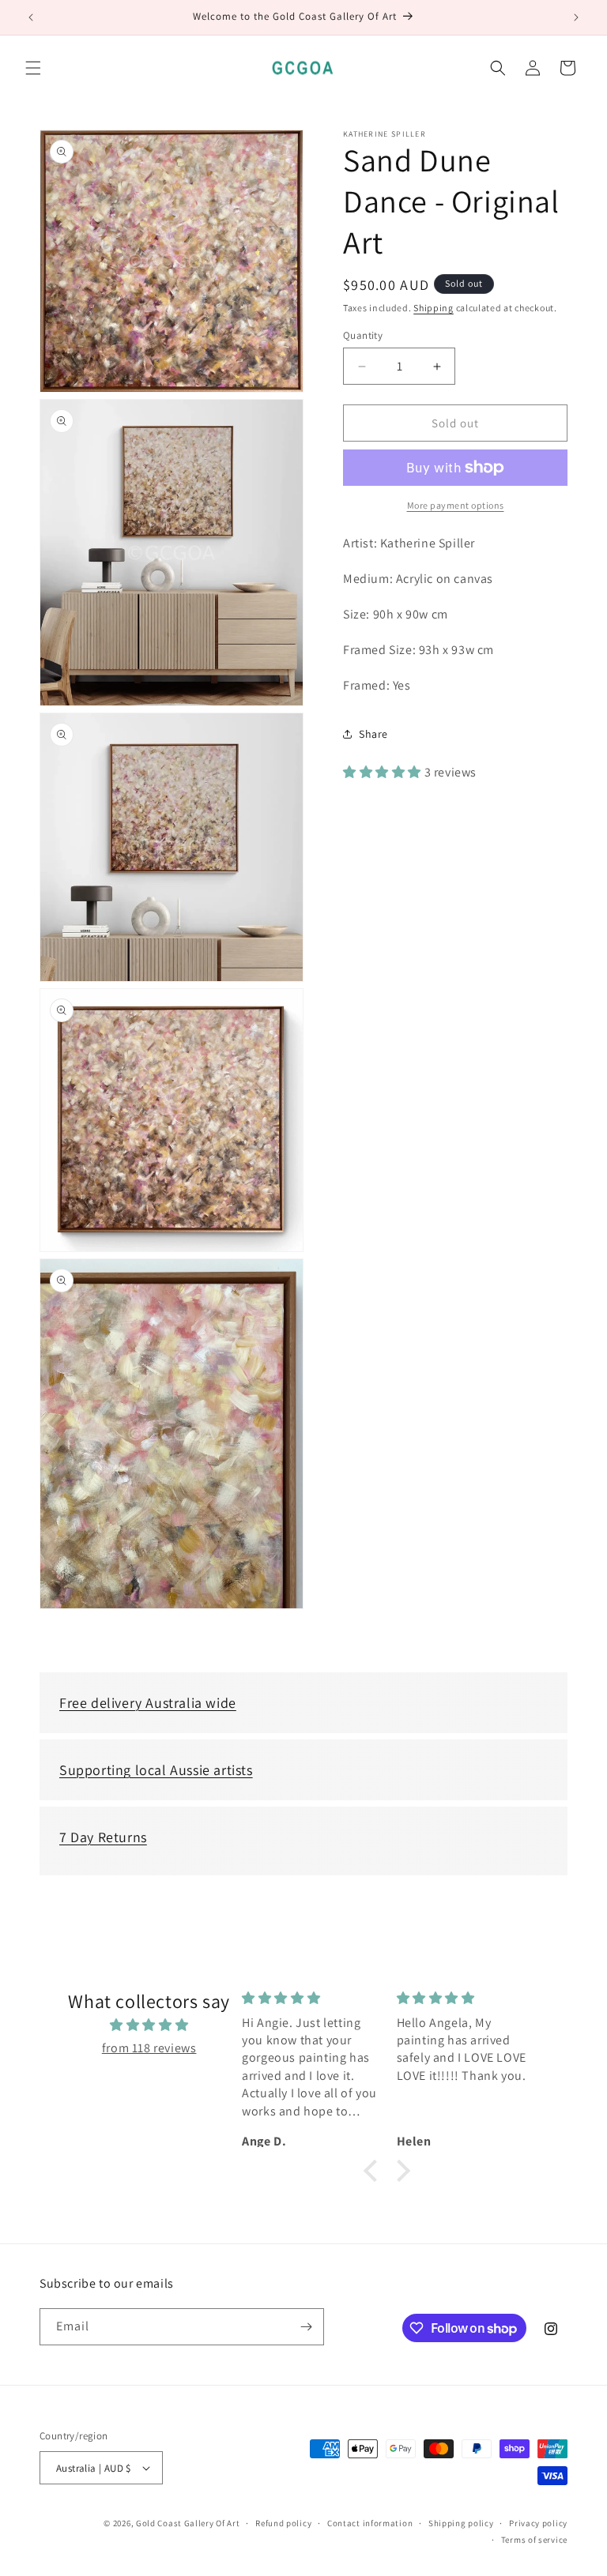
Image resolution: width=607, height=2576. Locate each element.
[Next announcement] (576, 17)
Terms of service (534, 2540)
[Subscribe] (306, 2327)
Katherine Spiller (385, 134)
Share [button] (373, 734)
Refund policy (283, 2523)
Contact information (370, 2523)
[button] (33, 68)
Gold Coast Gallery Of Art (188, 2523)
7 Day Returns (103, 1837)
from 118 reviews (149, 2048)
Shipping (434, 308)
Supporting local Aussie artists (156, 1770)
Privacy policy (538, 2523)
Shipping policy (461, 2523)
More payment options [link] (456, 505)
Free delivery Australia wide (148, 1703)
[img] (149, 2025)
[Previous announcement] (31, 17)
